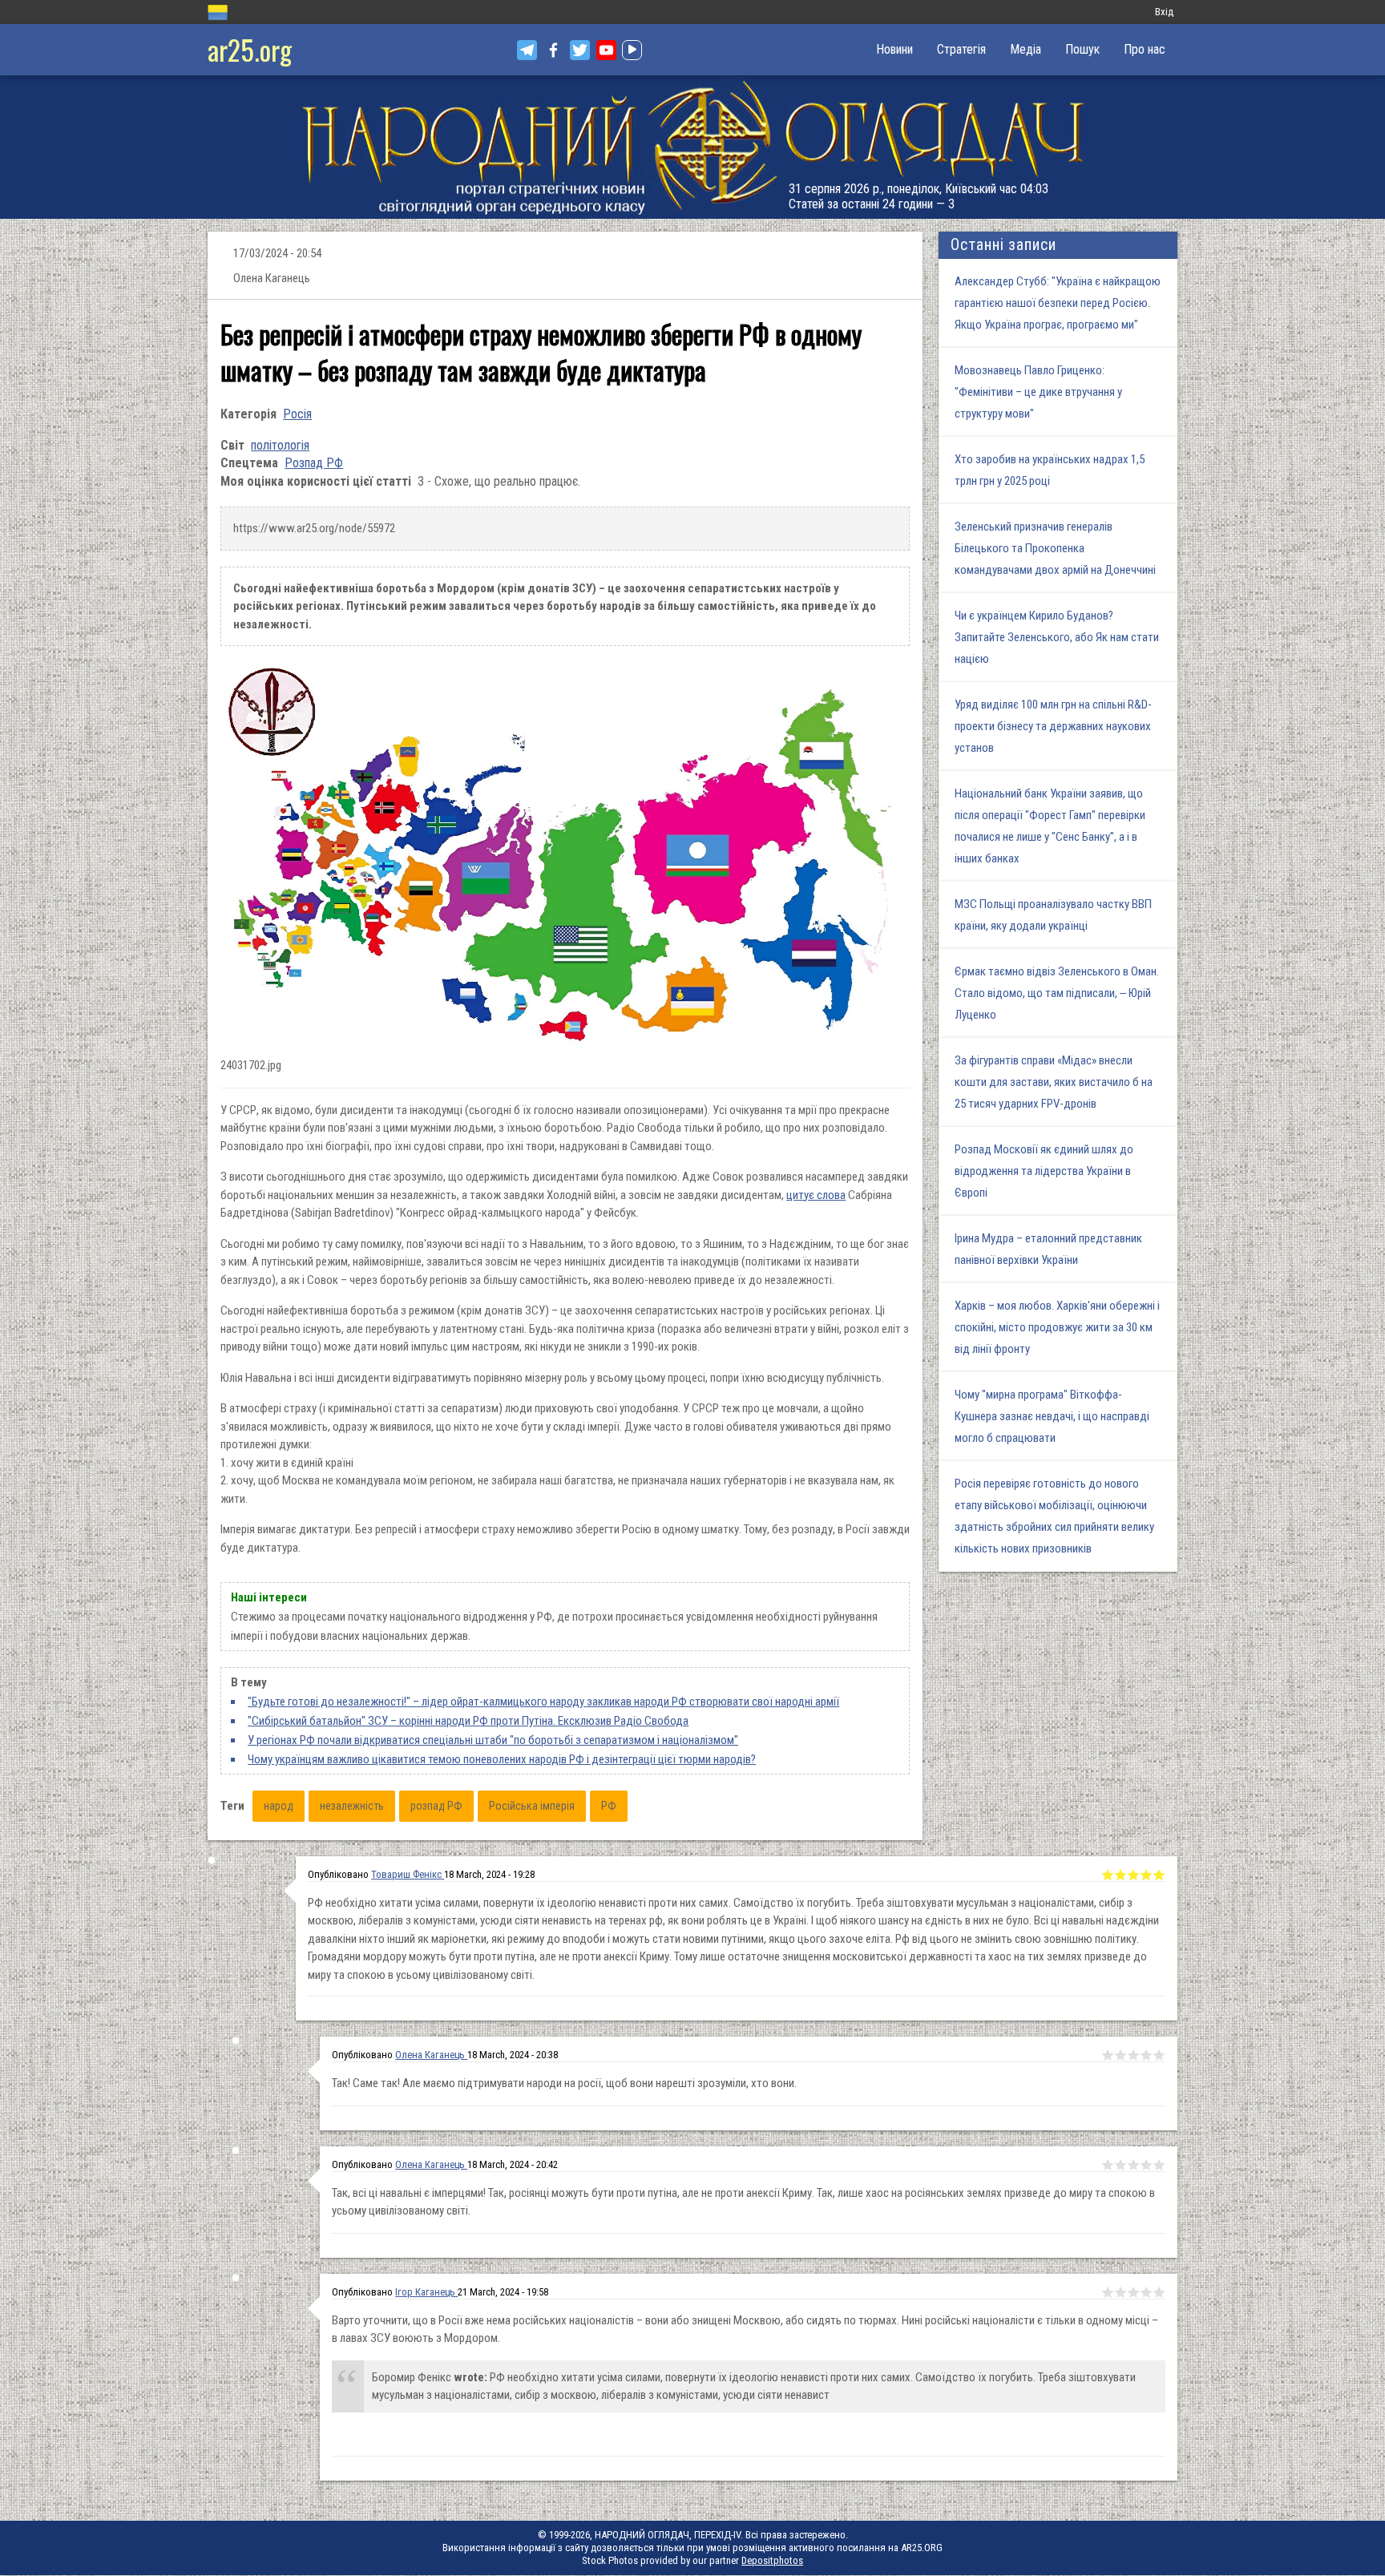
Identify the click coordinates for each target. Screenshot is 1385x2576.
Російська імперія (532, 1806)
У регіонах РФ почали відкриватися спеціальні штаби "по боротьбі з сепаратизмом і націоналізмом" (493, 1740)
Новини (894, 49)
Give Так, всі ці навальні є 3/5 (1133, 2165)
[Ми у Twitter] (580, 50)
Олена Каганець (431, 2055)
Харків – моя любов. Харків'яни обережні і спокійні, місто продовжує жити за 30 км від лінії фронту (1057, 1327)
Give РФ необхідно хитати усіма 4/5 (1146, 1875)
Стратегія (961, 49)
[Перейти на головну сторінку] (692, 147)
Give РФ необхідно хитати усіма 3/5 (1133, 1875)
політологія (280, 445)
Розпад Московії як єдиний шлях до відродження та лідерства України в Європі (1044, 1171)
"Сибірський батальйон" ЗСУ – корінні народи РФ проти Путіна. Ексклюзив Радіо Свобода (468, 1721)
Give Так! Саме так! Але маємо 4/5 (1146, 2055)
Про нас (1145, 49)
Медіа (1026, 49)
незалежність (352, 1806)
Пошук (1082, 49)
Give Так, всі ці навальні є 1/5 (1108, 2165)
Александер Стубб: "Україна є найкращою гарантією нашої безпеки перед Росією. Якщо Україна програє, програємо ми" (1058, 303)
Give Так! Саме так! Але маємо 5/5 (1159, 2055)
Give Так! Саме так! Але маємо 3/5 (1133, 2055)
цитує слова (816, 1195)
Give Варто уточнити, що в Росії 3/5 (1133, 2292)
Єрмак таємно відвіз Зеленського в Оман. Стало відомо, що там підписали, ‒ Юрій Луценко (1057, 993)
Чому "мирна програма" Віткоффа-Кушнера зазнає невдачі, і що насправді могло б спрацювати (1052, 1416)
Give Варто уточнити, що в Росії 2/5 (1121, 2292)
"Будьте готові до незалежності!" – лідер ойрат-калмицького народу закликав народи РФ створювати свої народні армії (543, 1702)
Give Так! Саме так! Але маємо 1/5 (1108, 2055)
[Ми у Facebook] (553, 50)
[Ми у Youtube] (606, 50)
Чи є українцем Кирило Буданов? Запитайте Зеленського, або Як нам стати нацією (1057, 637)
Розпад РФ (314, 463)
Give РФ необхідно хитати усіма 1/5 (1108, 1875)
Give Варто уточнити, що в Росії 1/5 (1108, 2292)
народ (279, 1806)
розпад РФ (436, 1806)
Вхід (1164, 12)
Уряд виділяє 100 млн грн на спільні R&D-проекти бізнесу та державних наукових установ (1053, 726)
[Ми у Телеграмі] (527, 50)
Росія (297, 414)
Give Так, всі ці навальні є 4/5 (1146, 2165)
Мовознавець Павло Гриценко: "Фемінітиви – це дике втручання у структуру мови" (1038, 392)
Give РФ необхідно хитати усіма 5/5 (1159, 1875)
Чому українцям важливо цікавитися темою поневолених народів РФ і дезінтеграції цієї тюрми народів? (502, 1759)
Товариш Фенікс (408, 1874)
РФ (609, 1806)
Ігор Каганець (426, 2292)
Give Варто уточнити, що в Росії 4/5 (1146, 2292)
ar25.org (250, 49)
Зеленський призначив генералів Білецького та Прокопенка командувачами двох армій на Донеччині (1055, 548)
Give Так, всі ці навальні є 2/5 (1121, 2165)
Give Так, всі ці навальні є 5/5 (1159, 2165)
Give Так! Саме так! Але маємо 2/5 (1121, 2055)
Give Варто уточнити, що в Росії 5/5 (1159, 2292)
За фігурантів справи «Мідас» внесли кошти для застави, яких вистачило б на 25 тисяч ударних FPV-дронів (1054, 1082)
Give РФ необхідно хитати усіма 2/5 (1121, 1875)
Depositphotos (772, 2560)
